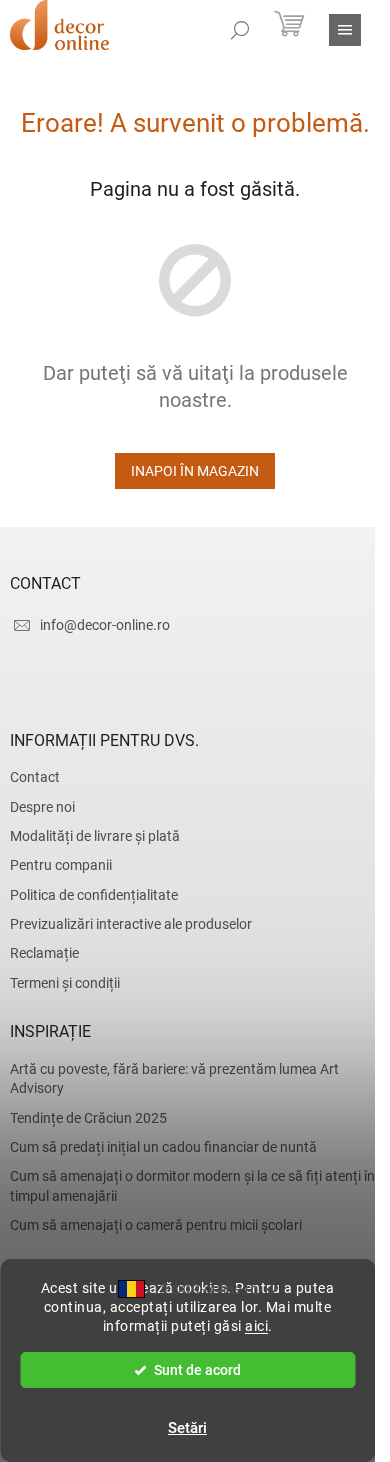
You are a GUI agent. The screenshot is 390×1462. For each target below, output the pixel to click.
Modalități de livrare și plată (95, 836)
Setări (187, 1428)
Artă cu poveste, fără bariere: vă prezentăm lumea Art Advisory (174, 1078)
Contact (35, 777)
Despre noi (42, 807)
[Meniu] (345, 30)
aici (256, 1326)
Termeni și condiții (65, 983)
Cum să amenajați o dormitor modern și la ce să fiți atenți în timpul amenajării (192, 1185)
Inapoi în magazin (195, 471)
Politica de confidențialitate (94, 895)
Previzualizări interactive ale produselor (131, 924)
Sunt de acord (197, 1370)
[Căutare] (240, 30)
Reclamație (44, 953)
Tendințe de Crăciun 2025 (88, 1118)
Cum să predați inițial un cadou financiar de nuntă (163, 1147)
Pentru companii (61, 865)
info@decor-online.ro (105, 625)
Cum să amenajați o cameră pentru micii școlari (156, 1225)
